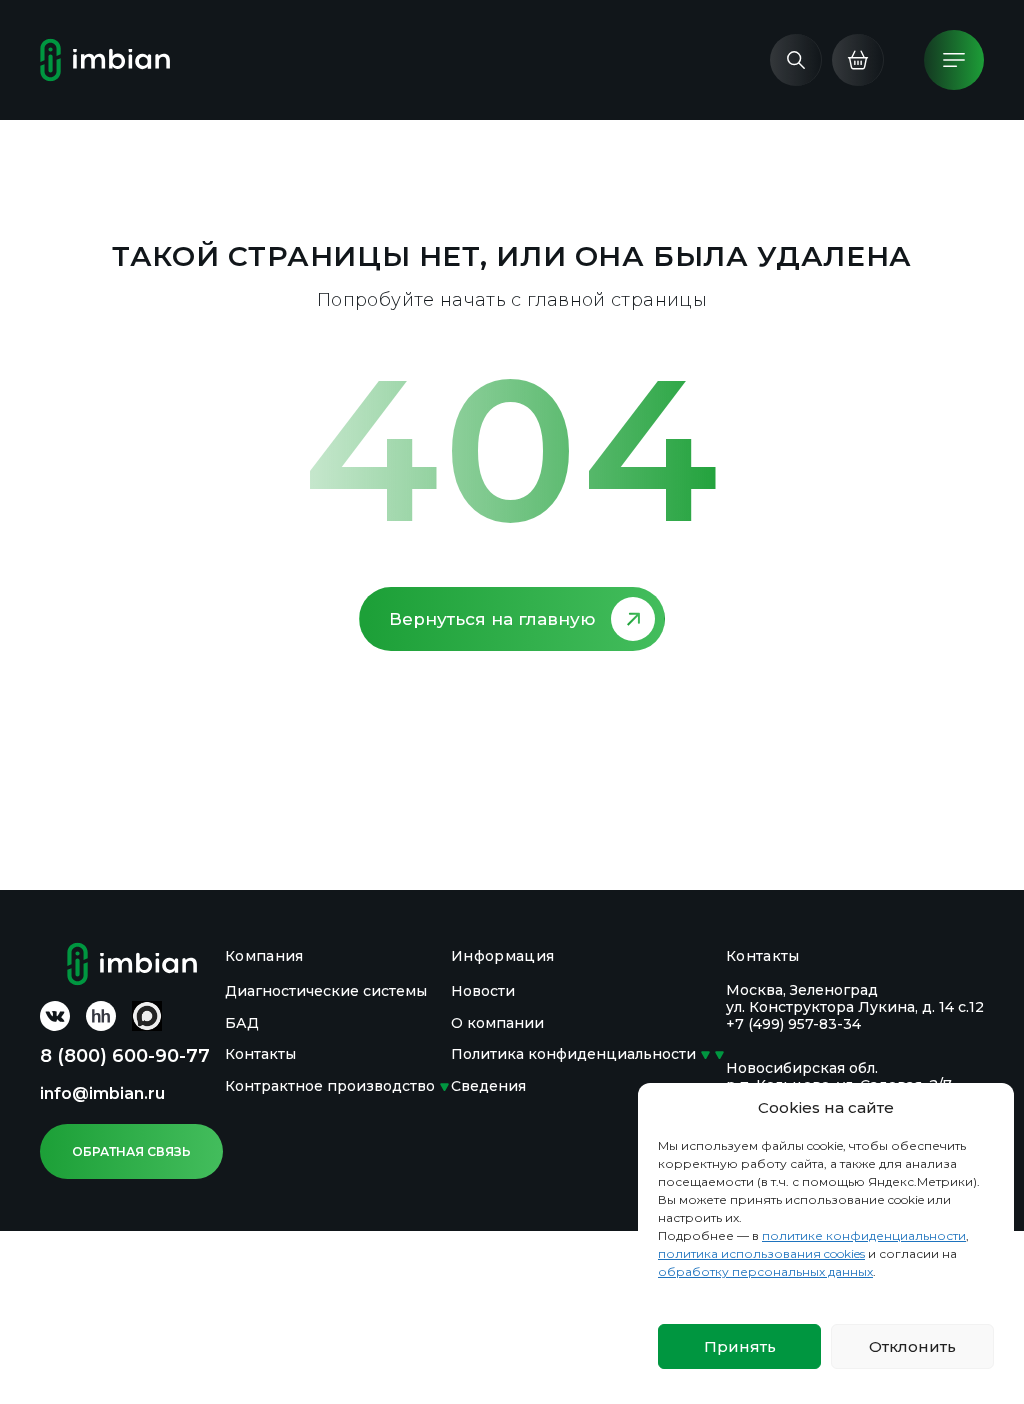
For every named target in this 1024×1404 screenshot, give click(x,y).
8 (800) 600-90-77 (125, 1056)
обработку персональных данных (765, 1271)
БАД (242, 1023)
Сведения (488, 1086)
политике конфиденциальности (864, 1235)
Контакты (260, 1054)
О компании (497, 1023)
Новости (483, 991)
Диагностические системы (326, 991)
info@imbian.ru (102, 1093)
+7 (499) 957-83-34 (793, 1024)
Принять (740, 1346)
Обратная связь (131, 1151)
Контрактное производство (330, 1086)
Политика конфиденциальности (573, 1054)
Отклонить (912, 1346)
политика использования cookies (761, 1253)
